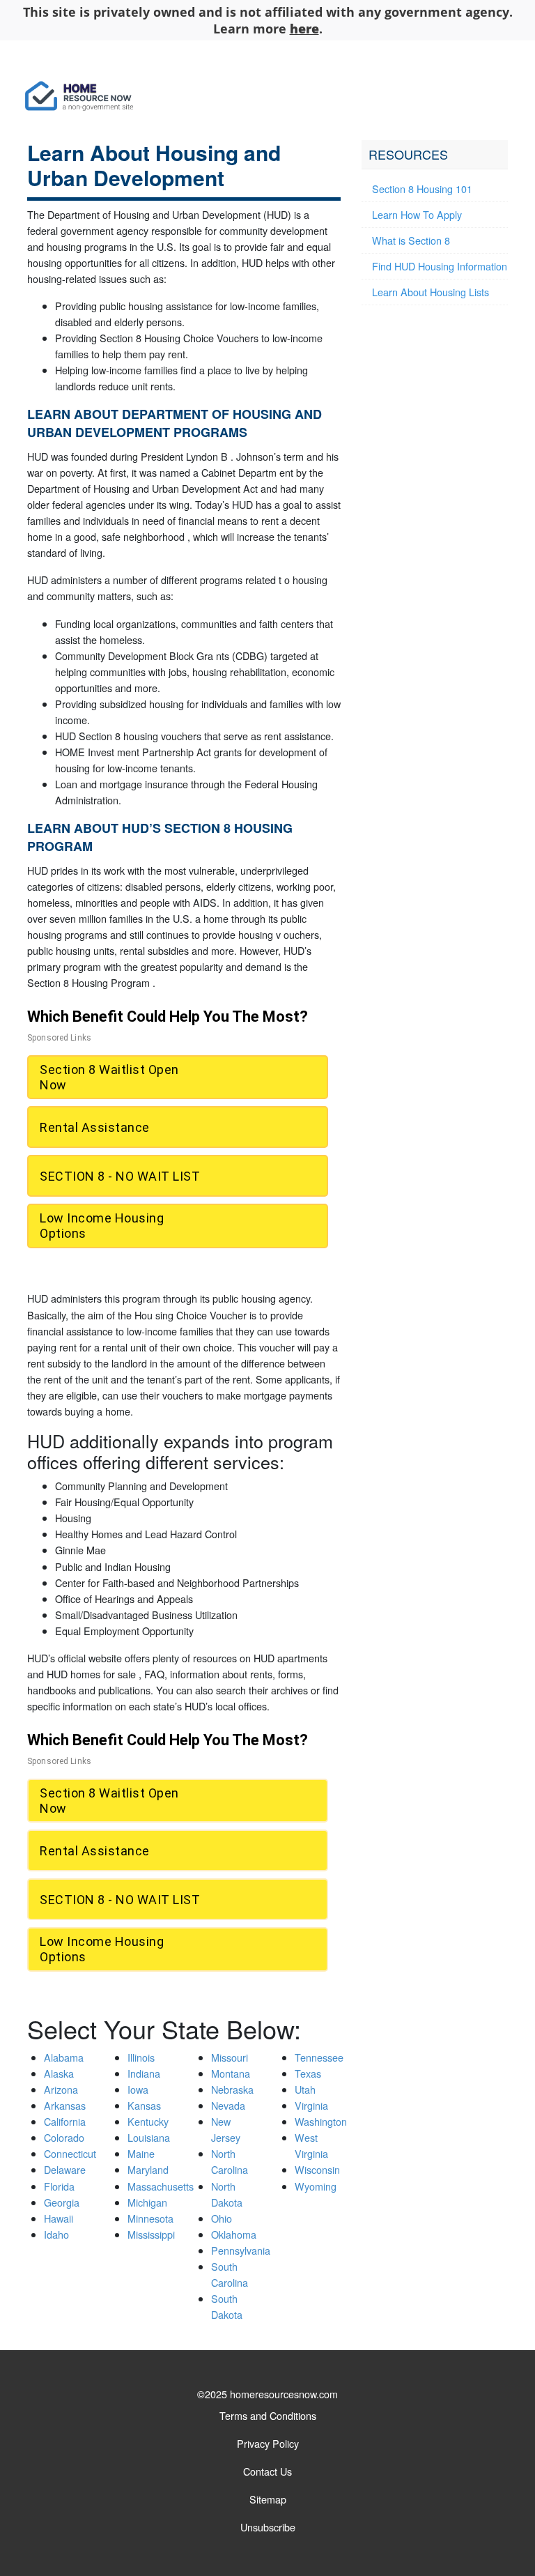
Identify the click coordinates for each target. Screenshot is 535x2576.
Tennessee (319, 2057)
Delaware (65, 2169)
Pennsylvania (241, 2250)
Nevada (228, 2105)
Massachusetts (161, 2186)
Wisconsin (317, 2169)
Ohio (222, 2218)
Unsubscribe (268, 2527)
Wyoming (316, 2186)
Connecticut (70, 2153)
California (65, 2121)
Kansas (144, 2105)
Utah (305, 2089)
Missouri (230, 2057)
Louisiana (149, 2137)
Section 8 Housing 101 (422, 189)
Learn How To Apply (417, 214)
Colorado (64, 2137)
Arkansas (65, 2105)
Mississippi (151, 2234)
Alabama (64, 2057)
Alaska (59, 2073)
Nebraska (232, 2089)
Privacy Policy (268, 2443)
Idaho (56, 2234)
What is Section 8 (411, 240)
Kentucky (148, 2121)
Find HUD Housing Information (440, 266)
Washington (321, 2121)
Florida (59, 2186)
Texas (308, 2073)
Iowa (138, 2089)
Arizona (61, 2089)
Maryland (148, 2169)
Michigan (147, 2202)
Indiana (144, 2073)
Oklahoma (234, 2234)
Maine (141, 2153)
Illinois (141, 2057)
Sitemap (268, 2499)
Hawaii (59, 2218)
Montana (231, 2073)
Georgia (62, 2202)
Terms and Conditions (268, 2415)
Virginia (311, 2105)
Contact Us (267, 2471)
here (304, 29)
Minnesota (150, 2218)
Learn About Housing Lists (431, 292)
